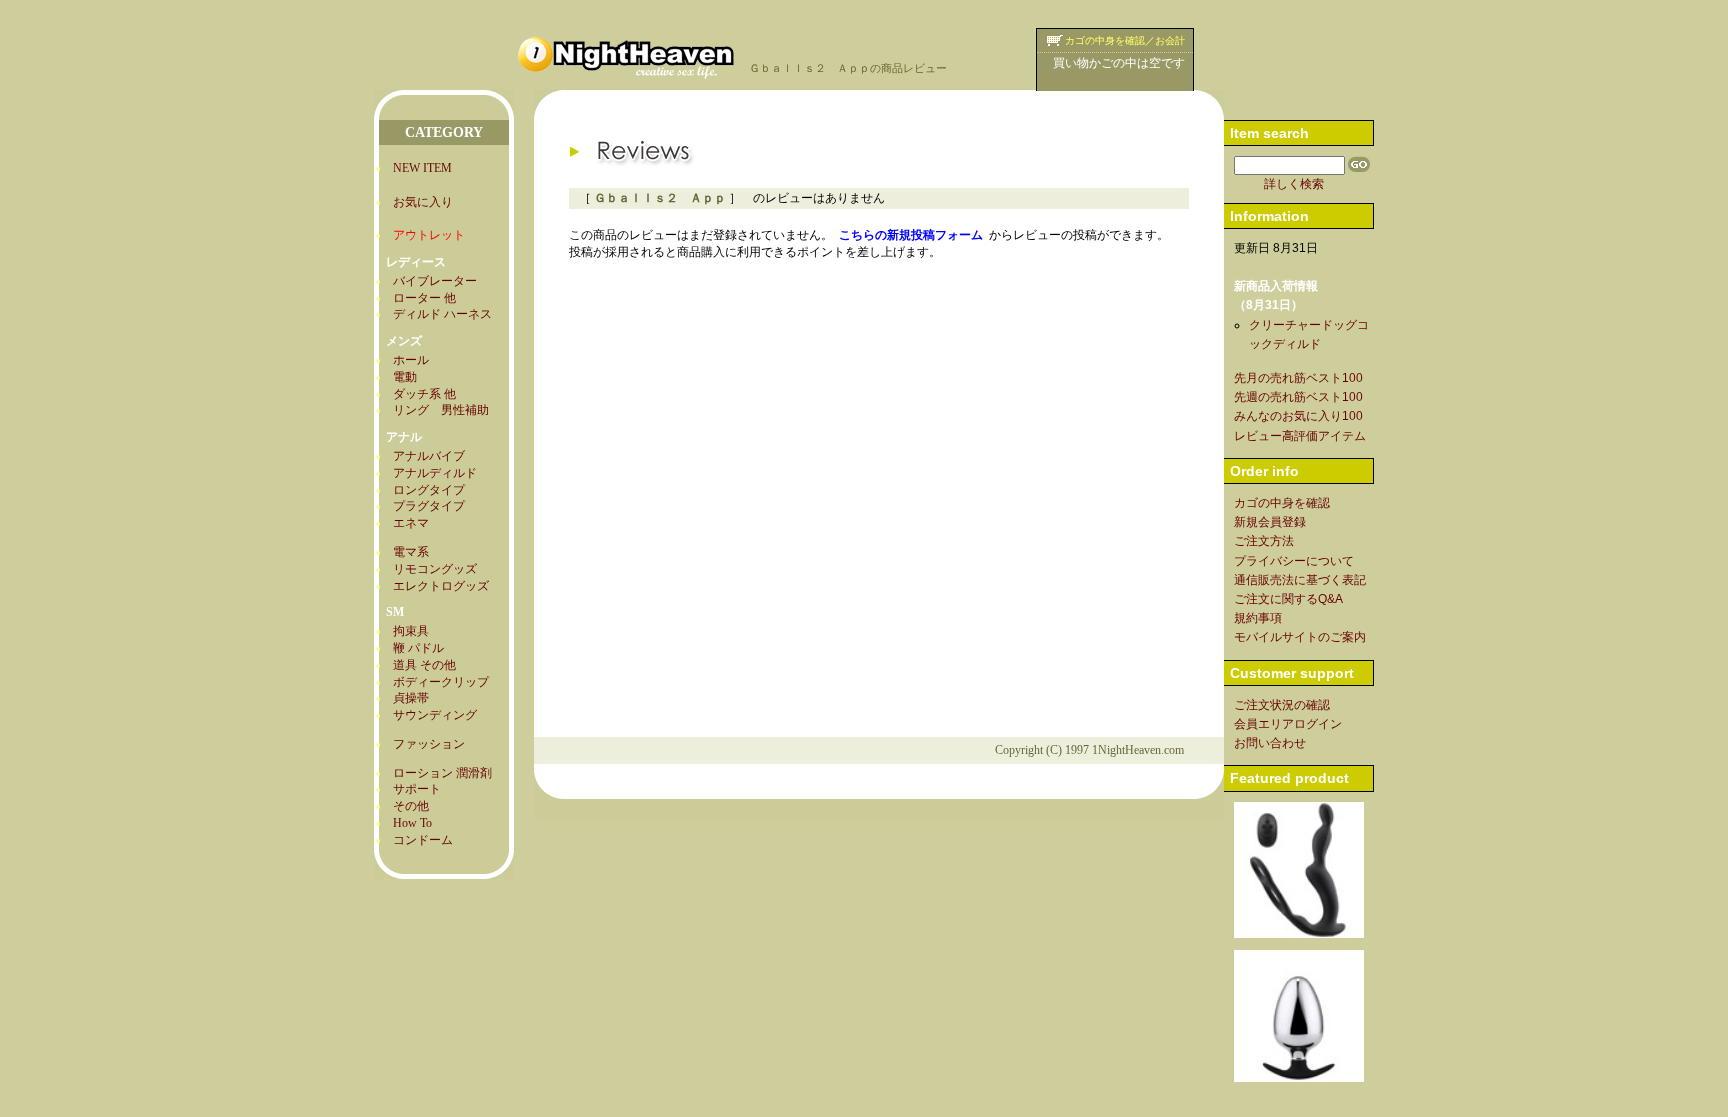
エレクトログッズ (441, 586)
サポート (417, 789)
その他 (411, 806)
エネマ (411, 523)
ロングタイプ (429, 490)
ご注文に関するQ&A (1288, 599)
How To (412, 823)
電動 (405, 377)
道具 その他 (424, 665)
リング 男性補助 (441, 410)
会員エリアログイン (1288, 724)
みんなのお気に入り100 (1298, 416)
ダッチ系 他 (424, 394)
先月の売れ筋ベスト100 (1298, 378)
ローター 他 (424, 298)
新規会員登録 (1270, 522)
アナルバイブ (429, 456)
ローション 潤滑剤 (442, 773)
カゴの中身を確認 (1282, 503)
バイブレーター (435, 281)
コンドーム (423, 840)
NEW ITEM (422, 168)
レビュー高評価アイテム (1300, 436)
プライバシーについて (1294, 561)
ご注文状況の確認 (1282, 705)
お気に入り (423, 202)
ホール (411, 360)
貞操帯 (411, 698)
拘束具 (411, 631)
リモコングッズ (435, 569)
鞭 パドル (418, 648)
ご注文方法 (1264, 541)
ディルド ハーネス (442, 314)
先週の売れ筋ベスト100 (1298, 397)
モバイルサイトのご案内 (1300, 637)
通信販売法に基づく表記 (1300, 580)
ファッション (429, 744)
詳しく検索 (1294, 184)
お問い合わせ (1270, 743)
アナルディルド (435, 473)
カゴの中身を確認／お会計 (1125, 40)
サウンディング (435, 715)
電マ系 (411, 552)
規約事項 (1258, 618)
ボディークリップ (441, 682)
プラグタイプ (429, 506)
